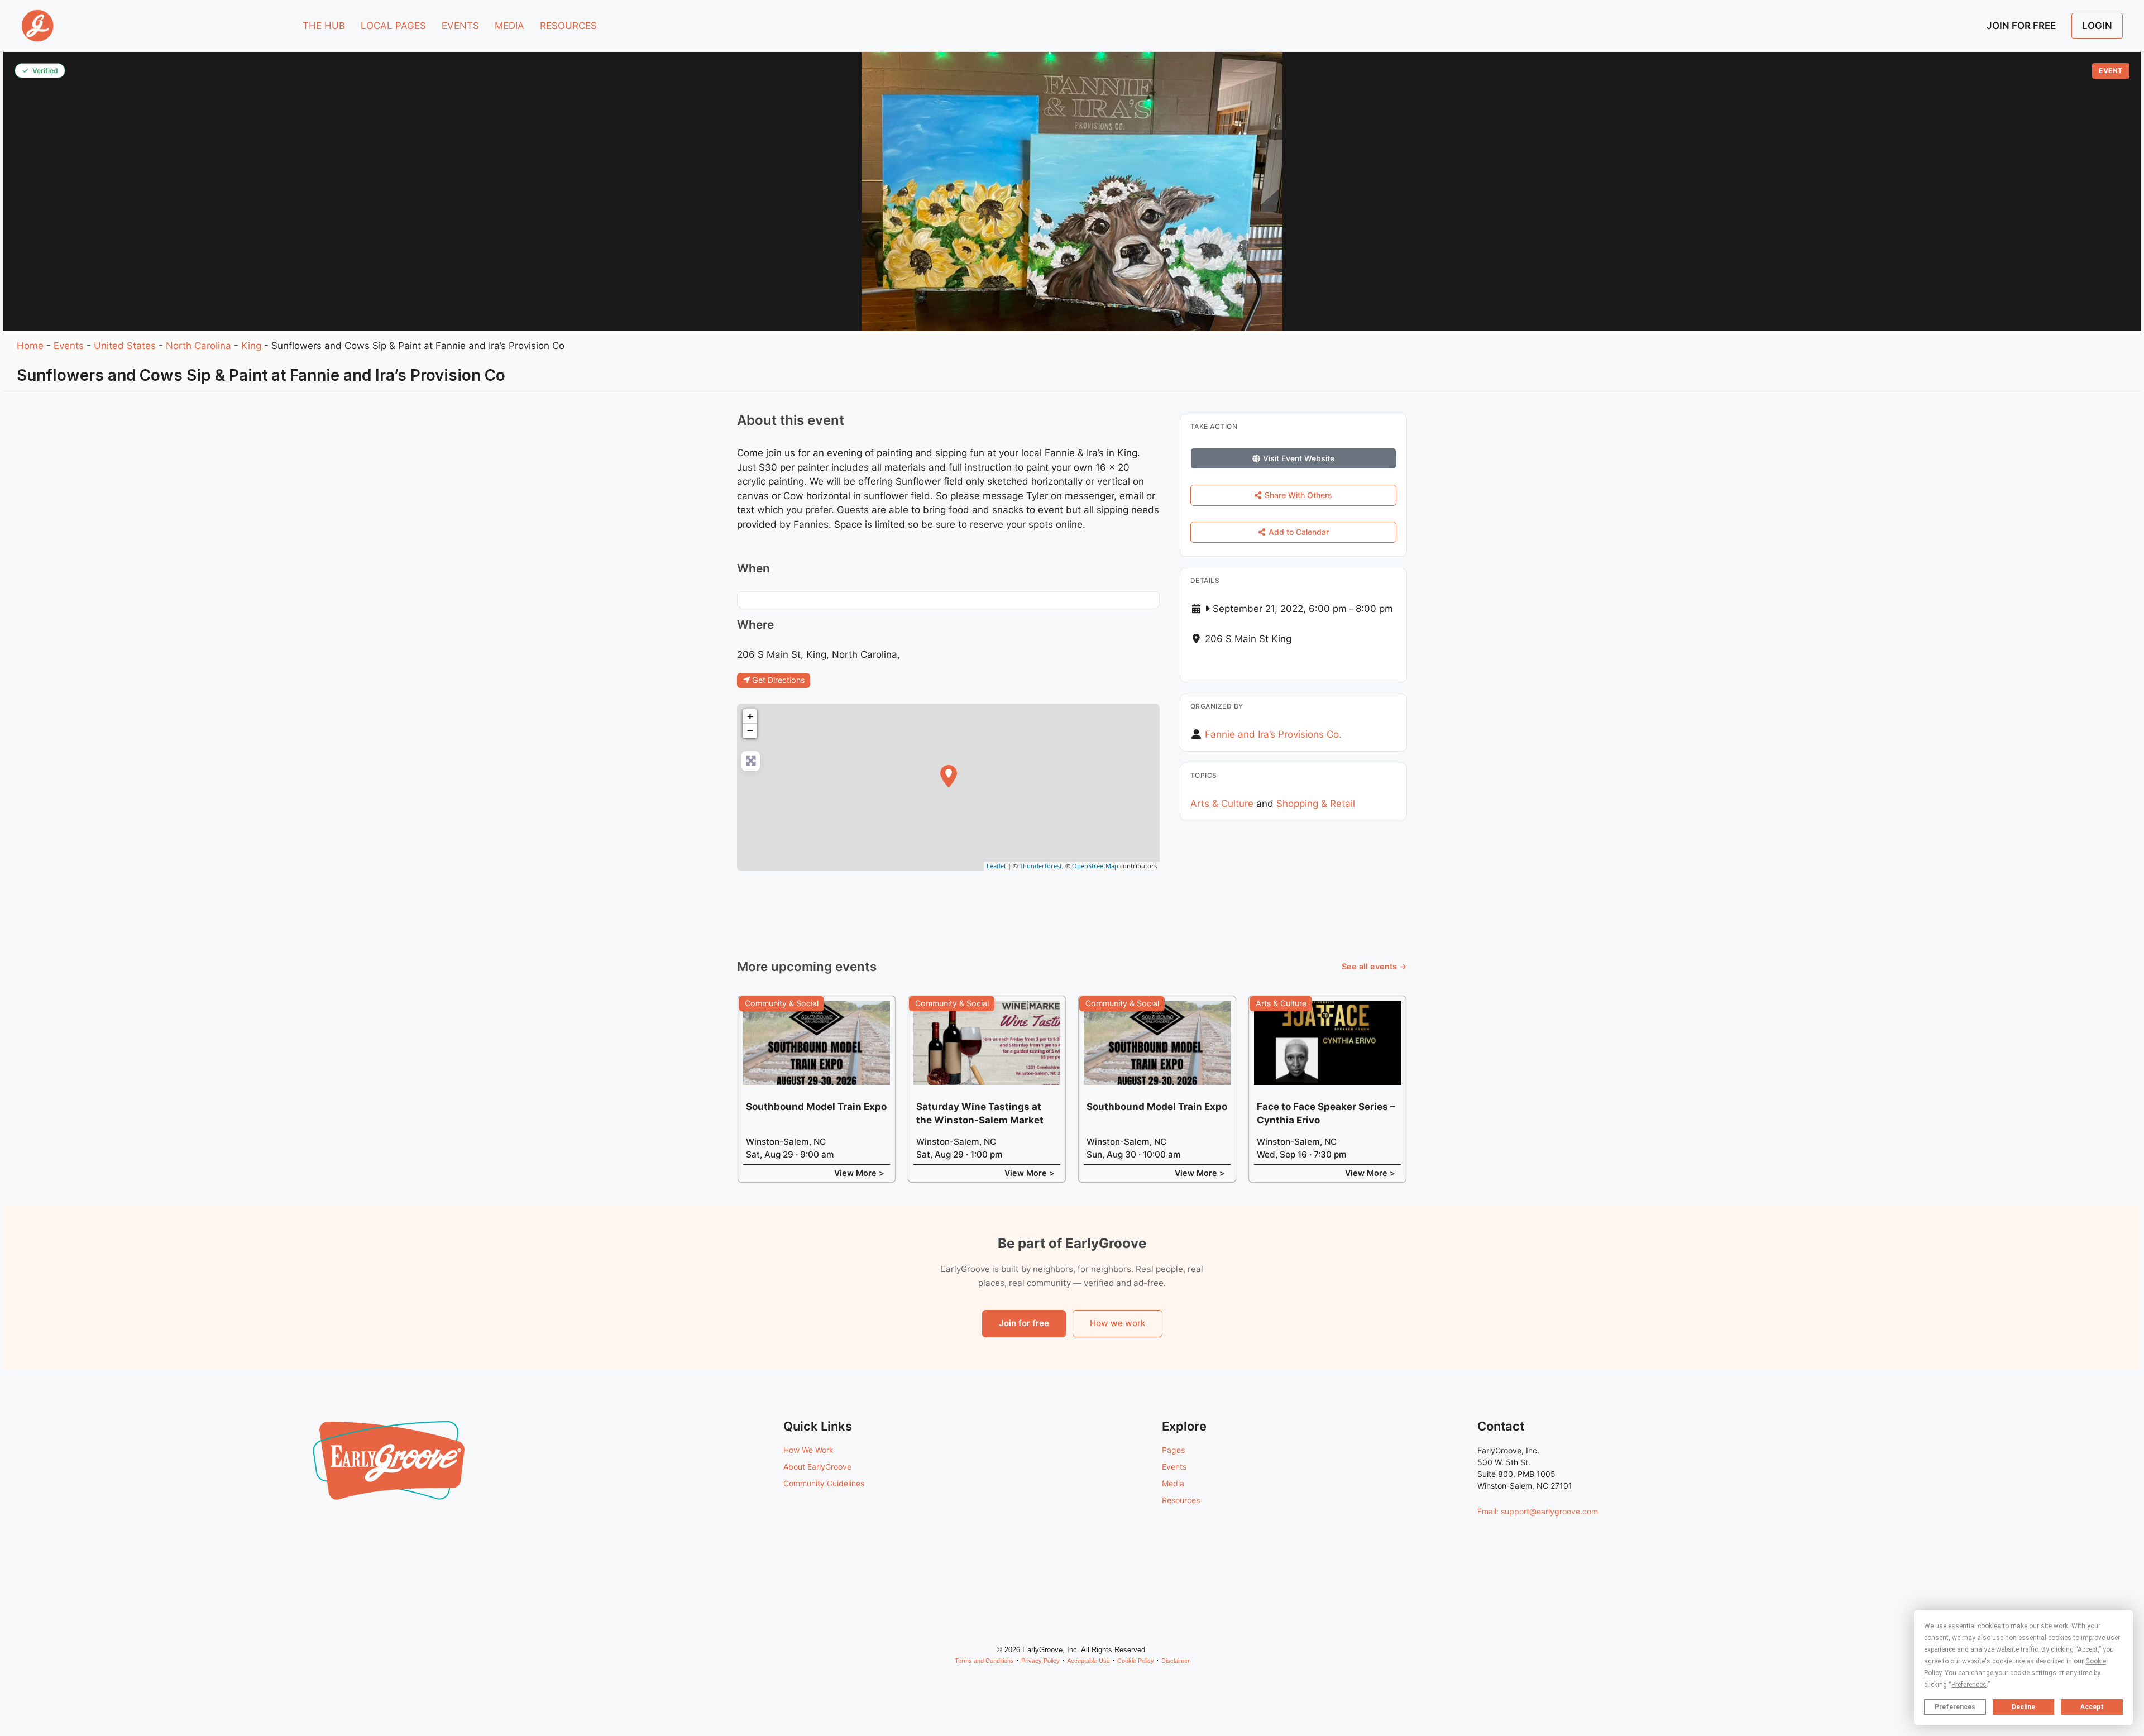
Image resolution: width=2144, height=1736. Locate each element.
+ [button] (750, 716)
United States (125, 346)
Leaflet (996, 866)
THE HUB (324, 26)
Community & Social (782, 1003)
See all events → (1374, 966)
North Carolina (198, 346)
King (251, 346)
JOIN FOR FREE (2021, 26)
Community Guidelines (824, 1483)
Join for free (1024, 1323)
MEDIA (509, 26)
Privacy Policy (1040, 1661)
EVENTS (460, 26)
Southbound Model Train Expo (816, 1107)
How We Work (808, 1450)
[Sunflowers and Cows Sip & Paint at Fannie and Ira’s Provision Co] (949, 776)
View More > (859, 1173)
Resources (1181, 1500)
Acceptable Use (1088, 1661)
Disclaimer (1176, 1661)
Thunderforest (1041, 866)
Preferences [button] (1969, 1685)
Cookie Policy (1136, 1661)
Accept (2092, 1707)
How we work (1118, 1323)
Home (30, 346)
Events (69, 346)
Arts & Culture (1222, 804)
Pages (1173, 1450)
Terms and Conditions (984, 1661)
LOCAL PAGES (393, 26)
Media (1173, 1483)
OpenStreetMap (1095, 866)
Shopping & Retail (1316, 804)
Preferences (1955, 1707)
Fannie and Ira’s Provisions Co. (1273, 734)
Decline (2023, 1707)
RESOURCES (568, 26)
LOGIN (2097, 26)
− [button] (750, 731)
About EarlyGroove (817, 1467)
